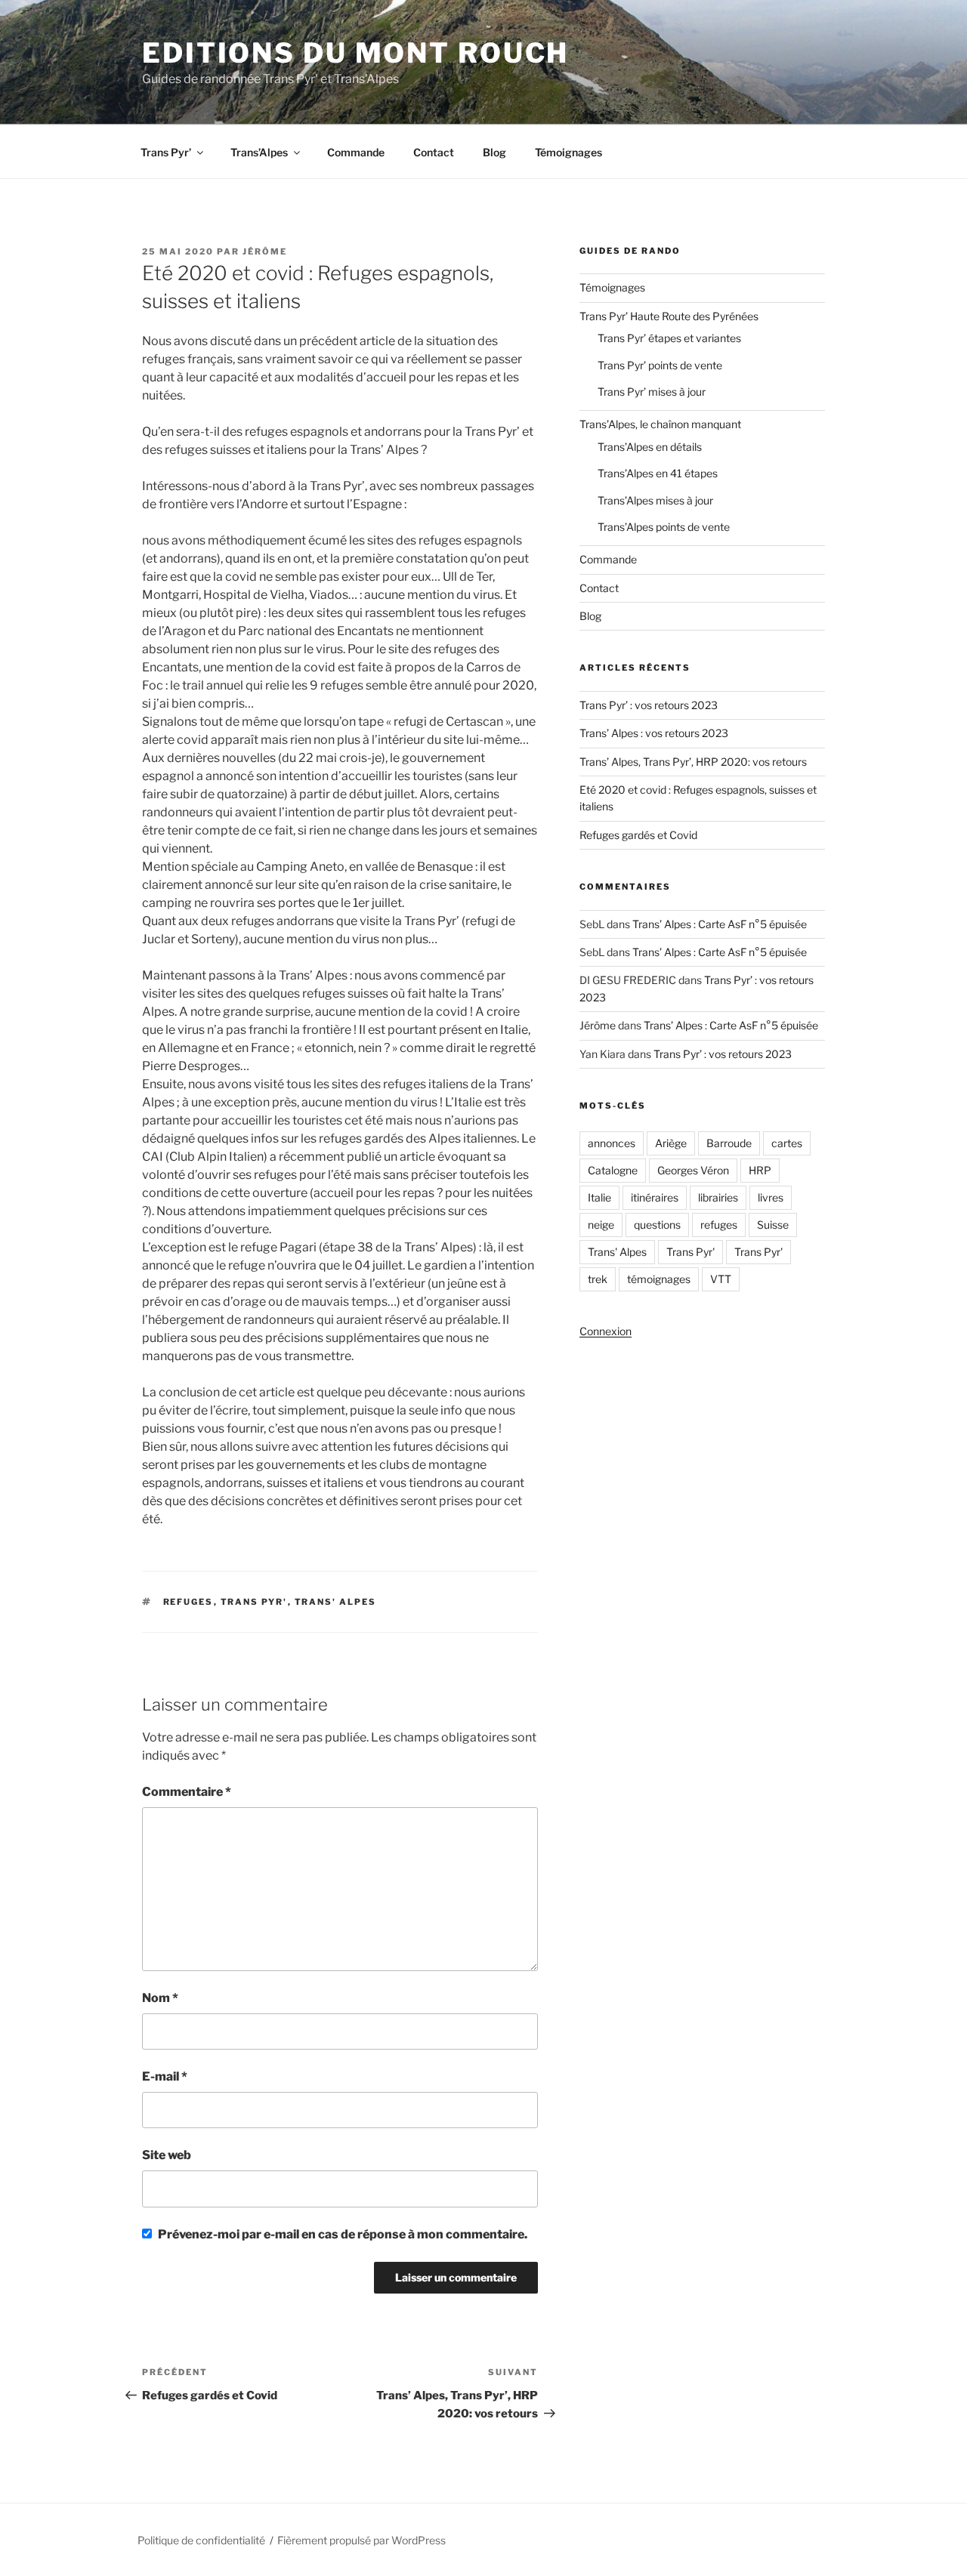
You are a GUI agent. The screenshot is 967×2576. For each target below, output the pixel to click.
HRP (760, 1170)
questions (657, 1225)
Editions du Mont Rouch (355, 53)
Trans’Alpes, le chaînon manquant (660, 424)
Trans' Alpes (336, 1602)
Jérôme (265, 251)
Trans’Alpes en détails (650, 447)
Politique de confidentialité (201, 2540)
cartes (787, 1143)
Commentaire (187, 1792)
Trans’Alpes (259, 152)
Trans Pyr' (254, 1602)
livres (771, 1197)
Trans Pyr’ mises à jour (652, 392)
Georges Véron (693, 1170)
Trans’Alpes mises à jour (655, 500)
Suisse (773, 1225)
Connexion (606, 1331)
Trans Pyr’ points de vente (660, 365)
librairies (718, 1197)
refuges (188, 1602)
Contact (434, 152)
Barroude (729, 1143)
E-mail (165, 2076)
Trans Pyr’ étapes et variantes (669, 338)
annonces (612, 1143)
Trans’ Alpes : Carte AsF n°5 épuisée (720, 924)
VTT (721, 1279)
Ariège (671, 1143)
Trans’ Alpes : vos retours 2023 (654, 733)
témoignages (659, 1279)
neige (601, 1225)
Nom (160, 1998)
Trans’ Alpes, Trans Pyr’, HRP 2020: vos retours (693, 762)
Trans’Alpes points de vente (664, 527)
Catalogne (613, 1170)
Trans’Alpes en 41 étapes (658, 473)
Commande (356, 152)
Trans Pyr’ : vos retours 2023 (649, 705)
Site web (167, 2155)
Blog (494, 152)
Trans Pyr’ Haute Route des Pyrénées (669, 316)
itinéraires (655, 1197)
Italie (599, 1197)
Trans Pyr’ (166, 152)
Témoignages (568, 152)
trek (598, 1279)
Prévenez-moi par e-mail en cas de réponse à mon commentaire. (343, 2234)
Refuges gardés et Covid (638, 835)
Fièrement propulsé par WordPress (361, 2540)
